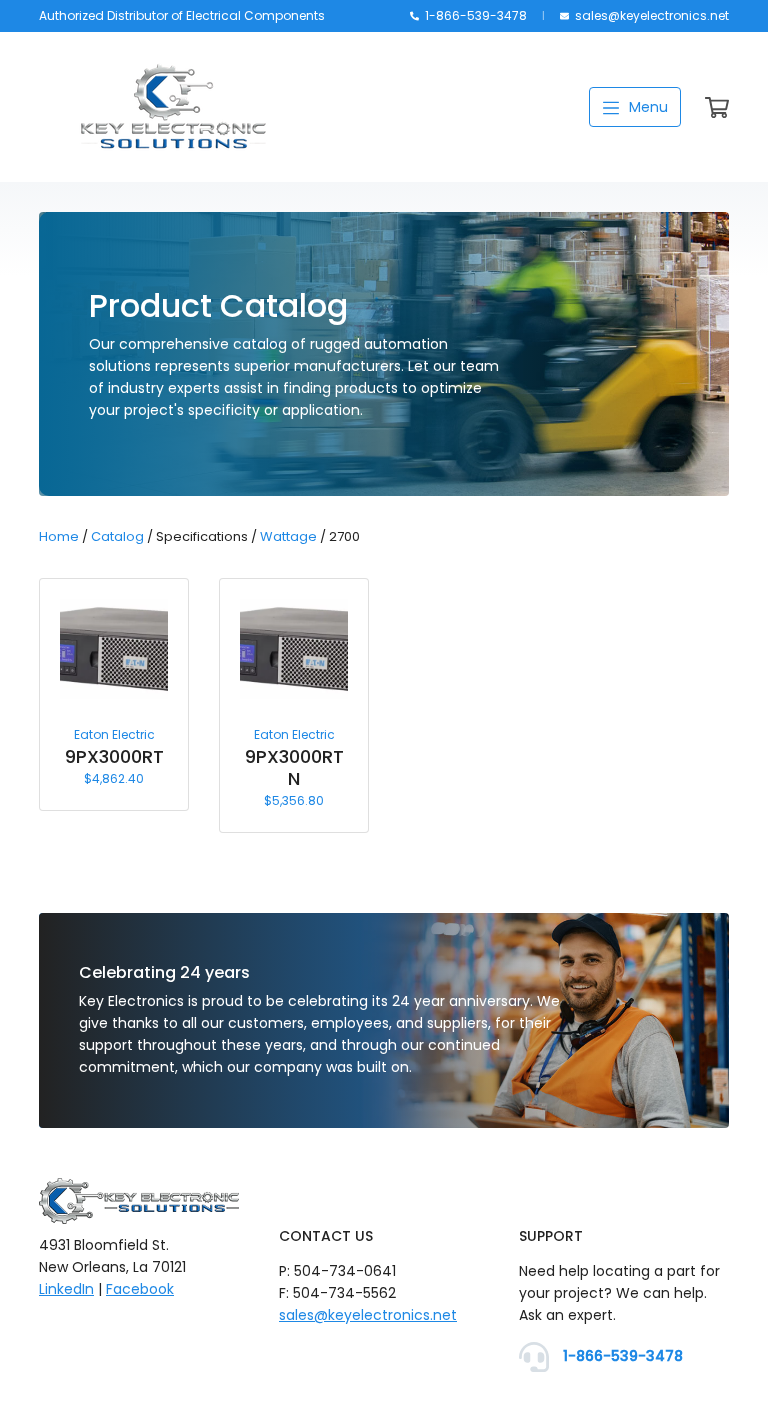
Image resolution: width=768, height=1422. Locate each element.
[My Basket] (717, 112)
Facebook (140, 1289)
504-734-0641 (345, 1271)
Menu (646, 107)
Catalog (117, 536)
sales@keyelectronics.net (650, 15)
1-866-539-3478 (474, 15)
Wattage (288, 536)
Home (59, 536)
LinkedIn (66, 1289)
